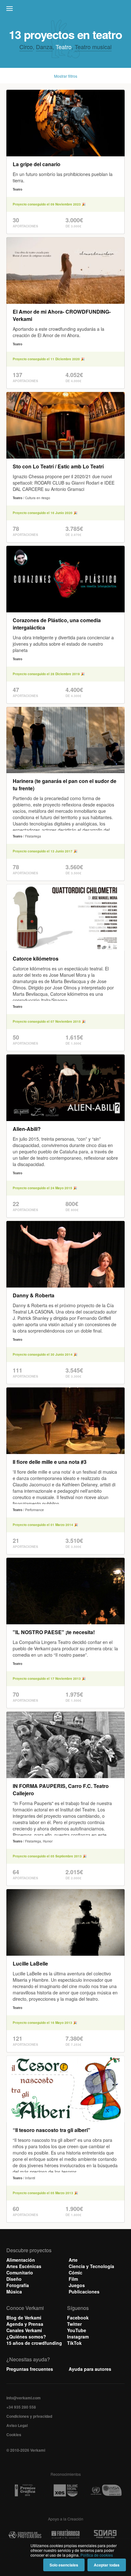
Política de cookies (97, 2555)
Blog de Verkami (24, 2318)
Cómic (76, 2273)
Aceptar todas (107, 2565)
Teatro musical (93, 47)
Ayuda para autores (90, 2369)
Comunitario (20, 2273)
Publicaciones (84, 2292)
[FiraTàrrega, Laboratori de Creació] (65, 2535)
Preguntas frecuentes (30, 2369)
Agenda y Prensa (25, 2324)
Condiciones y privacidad (29, 2416)
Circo (26, 47)
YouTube (77, 2330)
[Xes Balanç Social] (65, 2491)
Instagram (78, 2337)
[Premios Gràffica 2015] (25, 2491)
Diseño (14, 2279)
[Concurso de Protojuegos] (25, 2535)
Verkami (66, 10)
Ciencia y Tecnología (91, 2266)
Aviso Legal (17, 2425)
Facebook (78, 2318)
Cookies (14, 2435)
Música (14, 2292)
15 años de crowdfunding (34, 2343)
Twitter (74, 2324)
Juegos (77, 2285)
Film (73, 2279)
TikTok (74, 2343)
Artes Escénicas (24, 2266)
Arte (73, 2260)
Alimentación (21, 2260)
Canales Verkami (24, 2330)
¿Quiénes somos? (26, 2337)
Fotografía (18, 2285)
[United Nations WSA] (106, 2491)
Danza (44, 47)
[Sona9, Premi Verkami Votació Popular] (106, 2535)
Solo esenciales (64, 2565)
